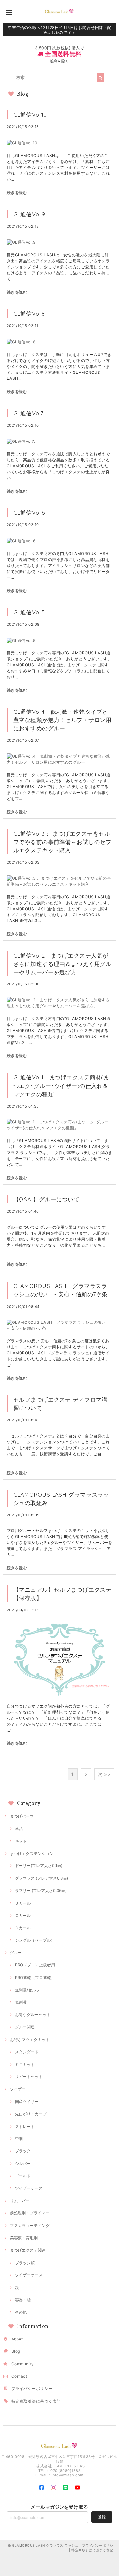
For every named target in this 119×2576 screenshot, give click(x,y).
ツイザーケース (29, 2188)
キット (21, 1841)
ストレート (25, 2126)
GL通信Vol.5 (29, 612)
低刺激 (21, 2002)
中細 (19, 2139)
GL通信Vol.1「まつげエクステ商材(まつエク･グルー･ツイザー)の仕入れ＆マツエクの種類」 (61, 1085)
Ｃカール (23, 1915)
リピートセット (29, 2077)
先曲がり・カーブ (31, 2114)
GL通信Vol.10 (30, 115)
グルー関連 (25, 2027)
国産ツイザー (27, 2101)
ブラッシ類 (25, 2263)
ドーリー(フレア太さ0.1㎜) (39, 1866)
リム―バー (20, 2201)
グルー (16, 1953)
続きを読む (17, 193)
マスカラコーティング (30, 2226)
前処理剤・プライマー (30, 2213)
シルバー (23, 2164)
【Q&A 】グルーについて (46, 1199)
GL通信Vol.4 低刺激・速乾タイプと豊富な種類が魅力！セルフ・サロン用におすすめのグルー (62, 720)
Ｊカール (23, 1903)
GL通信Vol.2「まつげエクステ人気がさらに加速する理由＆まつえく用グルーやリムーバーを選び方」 (62, 964)
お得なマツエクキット (30, 2039)
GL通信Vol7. (29, 413)
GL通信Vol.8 (32, 314)
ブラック (23, 2151)
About (17, 2339)
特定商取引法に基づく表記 (36, 2401)
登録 (102, 2517)
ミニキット (25, 2064)
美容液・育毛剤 (24, 2238)
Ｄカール (23, 1928)
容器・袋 (23, 2300)
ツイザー (18, 2089)
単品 (19, 1829)
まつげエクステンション (32, 1853)
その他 (21, 2312)
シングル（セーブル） (35, 1940)
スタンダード (27, 2052)
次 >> (104, 1774)
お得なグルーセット (33, 2015)
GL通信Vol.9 (29, 214)
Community (22, 2364)
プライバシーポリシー (32, 2388)
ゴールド (23, 2176)
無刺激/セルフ (27, 1990)
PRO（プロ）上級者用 (35, 1965)
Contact (19, 2376)
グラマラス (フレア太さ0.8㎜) (41, 1878)
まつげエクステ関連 (28, 2250)
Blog (16, 2351)
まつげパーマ (22, 1816)
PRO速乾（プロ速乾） (35, 1977)
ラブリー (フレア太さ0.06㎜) (41, 1891)
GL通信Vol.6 (32, 513)
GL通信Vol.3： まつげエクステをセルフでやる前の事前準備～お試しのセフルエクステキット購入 (62, 842)
